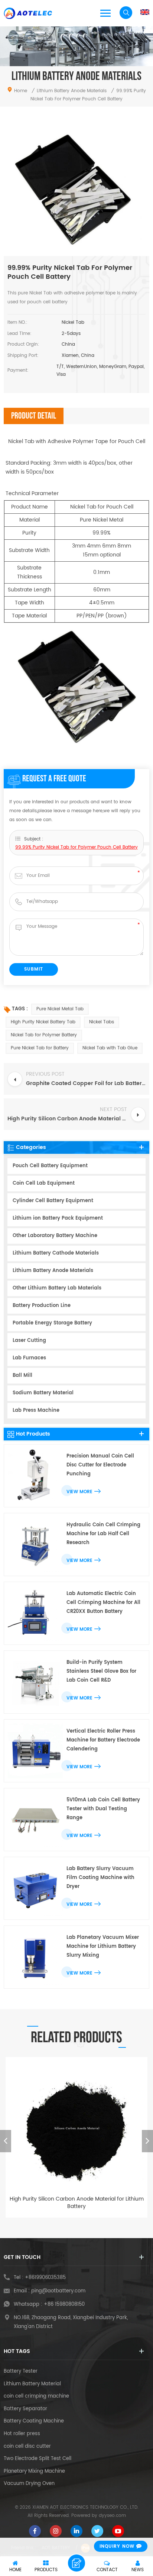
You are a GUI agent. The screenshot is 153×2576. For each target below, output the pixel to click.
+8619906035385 (45, 2278)
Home (21, 91)
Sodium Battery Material (43, 1393)
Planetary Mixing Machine (34, 2472)
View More (79, 1492)
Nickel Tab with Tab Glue (110, 1048)
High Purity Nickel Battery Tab (43, 1022)
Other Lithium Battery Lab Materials (57, 1288)
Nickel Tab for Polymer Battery (44, 1035)
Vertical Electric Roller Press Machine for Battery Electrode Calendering (103, 1740)
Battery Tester (21, 2372)
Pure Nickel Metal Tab (60, 1009)
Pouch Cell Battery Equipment (50, 1166)
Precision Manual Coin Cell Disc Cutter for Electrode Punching (100, 1465)
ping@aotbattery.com (58, 2291)
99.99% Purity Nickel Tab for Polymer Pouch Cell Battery (76, 847)
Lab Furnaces (29, 1358)
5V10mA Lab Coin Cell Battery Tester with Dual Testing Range (103, 1809)
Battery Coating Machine (34, 2421)
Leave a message (76, 2563)
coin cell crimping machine (36, 2396)
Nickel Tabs (102, 1022)
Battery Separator (25, 2409)
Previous (6, 2141)
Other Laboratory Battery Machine (55, 1236)
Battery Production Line (42, 1306)
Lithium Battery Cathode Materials (56, 1253)
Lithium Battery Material (32, 2384)
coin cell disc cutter (27, 2447)
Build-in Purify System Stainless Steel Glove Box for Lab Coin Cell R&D (101, 1671)
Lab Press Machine (36, 1410)
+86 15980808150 (64, 2304)
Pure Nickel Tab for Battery (40, 1048)
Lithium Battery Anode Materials (53, 1271)
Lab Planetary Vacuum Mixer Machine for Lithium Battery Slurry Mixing (103, 1946)
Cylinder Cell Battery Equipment (53, 1201)
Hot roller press (22, 2434)
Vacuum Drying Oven (29, 2484)
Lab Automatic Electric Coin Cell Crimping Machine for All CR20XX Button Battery (103, 1603)
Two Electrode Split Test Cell (38, 2459)
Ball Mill (22, 1376)
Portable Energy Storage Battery (52, 1323)
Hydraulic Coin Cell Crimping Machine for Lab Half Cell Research (103, 1534)
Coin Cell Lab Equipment (44, 1183)
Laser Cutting (29, 1341)
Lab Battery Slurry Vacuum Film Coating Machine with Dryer (100, 1878)
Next (147, 2141)
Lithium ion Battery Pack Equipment (58, 1218)
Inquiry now (117, 2546)
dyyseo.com (112, 2516)
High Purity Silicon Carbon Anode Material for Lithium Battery (77, 2203)
